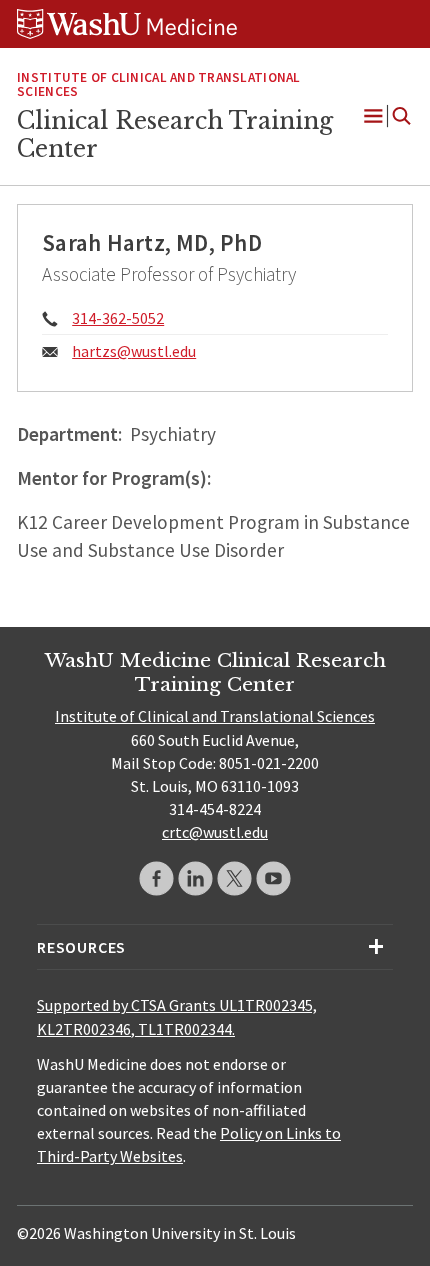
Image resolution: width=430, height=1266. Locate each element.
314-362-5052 (118, 318)
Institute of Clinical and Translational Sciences (158, 85)
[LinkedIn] (195, 878)
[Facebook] (156, 878)
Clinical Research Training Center (175, 135)
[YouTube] (273, 878)
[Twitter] (234, 878)
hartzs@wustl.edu (134, 351)
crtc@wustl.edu (215, 832)
